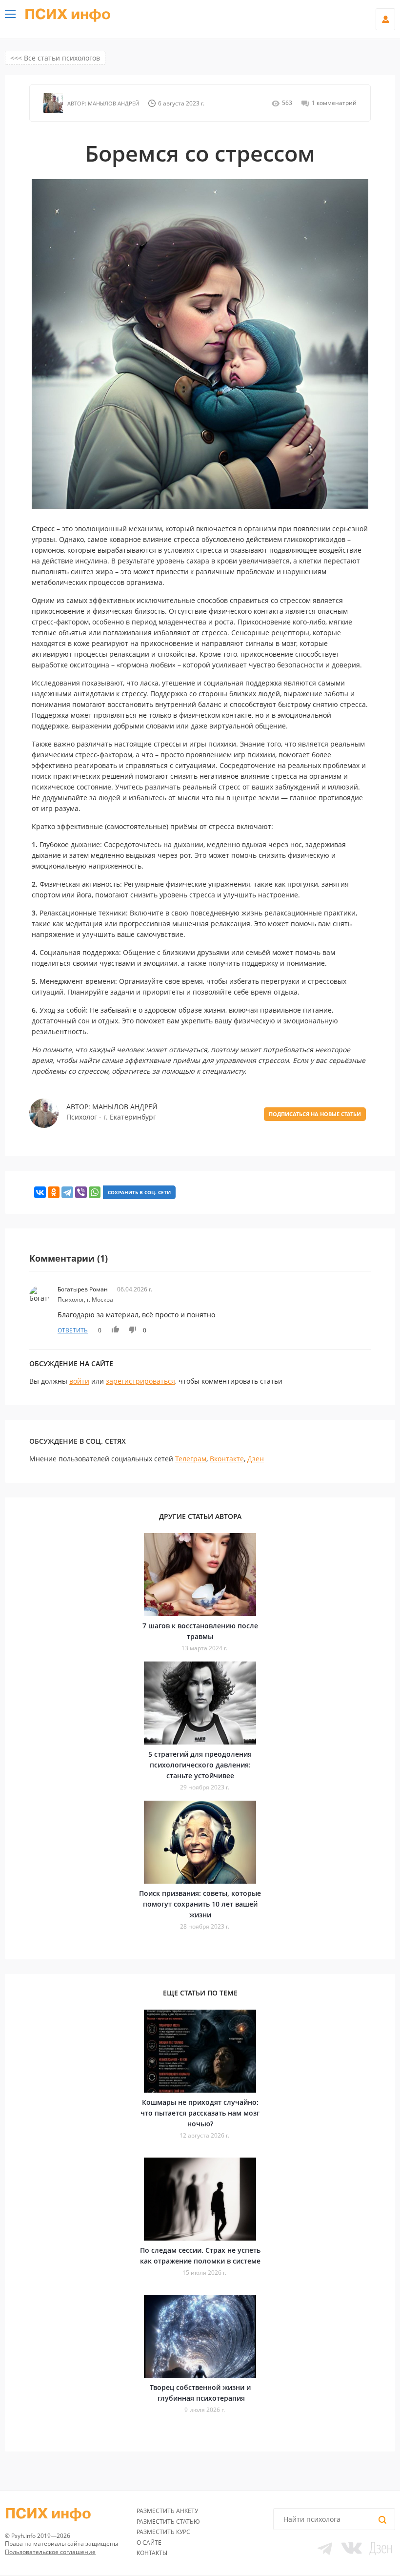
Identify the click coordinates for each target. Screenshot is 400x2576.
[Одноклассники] (54, 1192)
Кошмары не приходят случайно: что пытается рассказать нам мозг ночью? (200, 2113)
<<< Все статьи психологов (55, 58)
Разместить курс (163, 2532)
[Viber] (81, 1192)
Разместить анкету (167, 2511)
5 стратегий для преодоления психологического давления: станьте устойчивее (200, 1765)
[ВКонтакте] (40, 1192)
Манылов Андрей (113, 103)
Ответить (73, 1330)
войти (79, 1381)
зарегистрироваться (140, 1381)
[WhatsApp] (95, 1192)
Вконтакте (227, 1459)
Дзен (256, 1459)
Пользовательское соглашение (50, 2552)
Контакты (152, 2553)
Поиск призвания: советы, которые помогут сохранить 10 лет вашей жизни (200, 1904)
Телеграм (191, 1459)
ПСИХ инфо (68, 15)
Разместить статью (168, 2522)
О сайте (149, 2543)
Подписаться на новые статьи (315, 1114)
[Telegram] (67, 1192)
